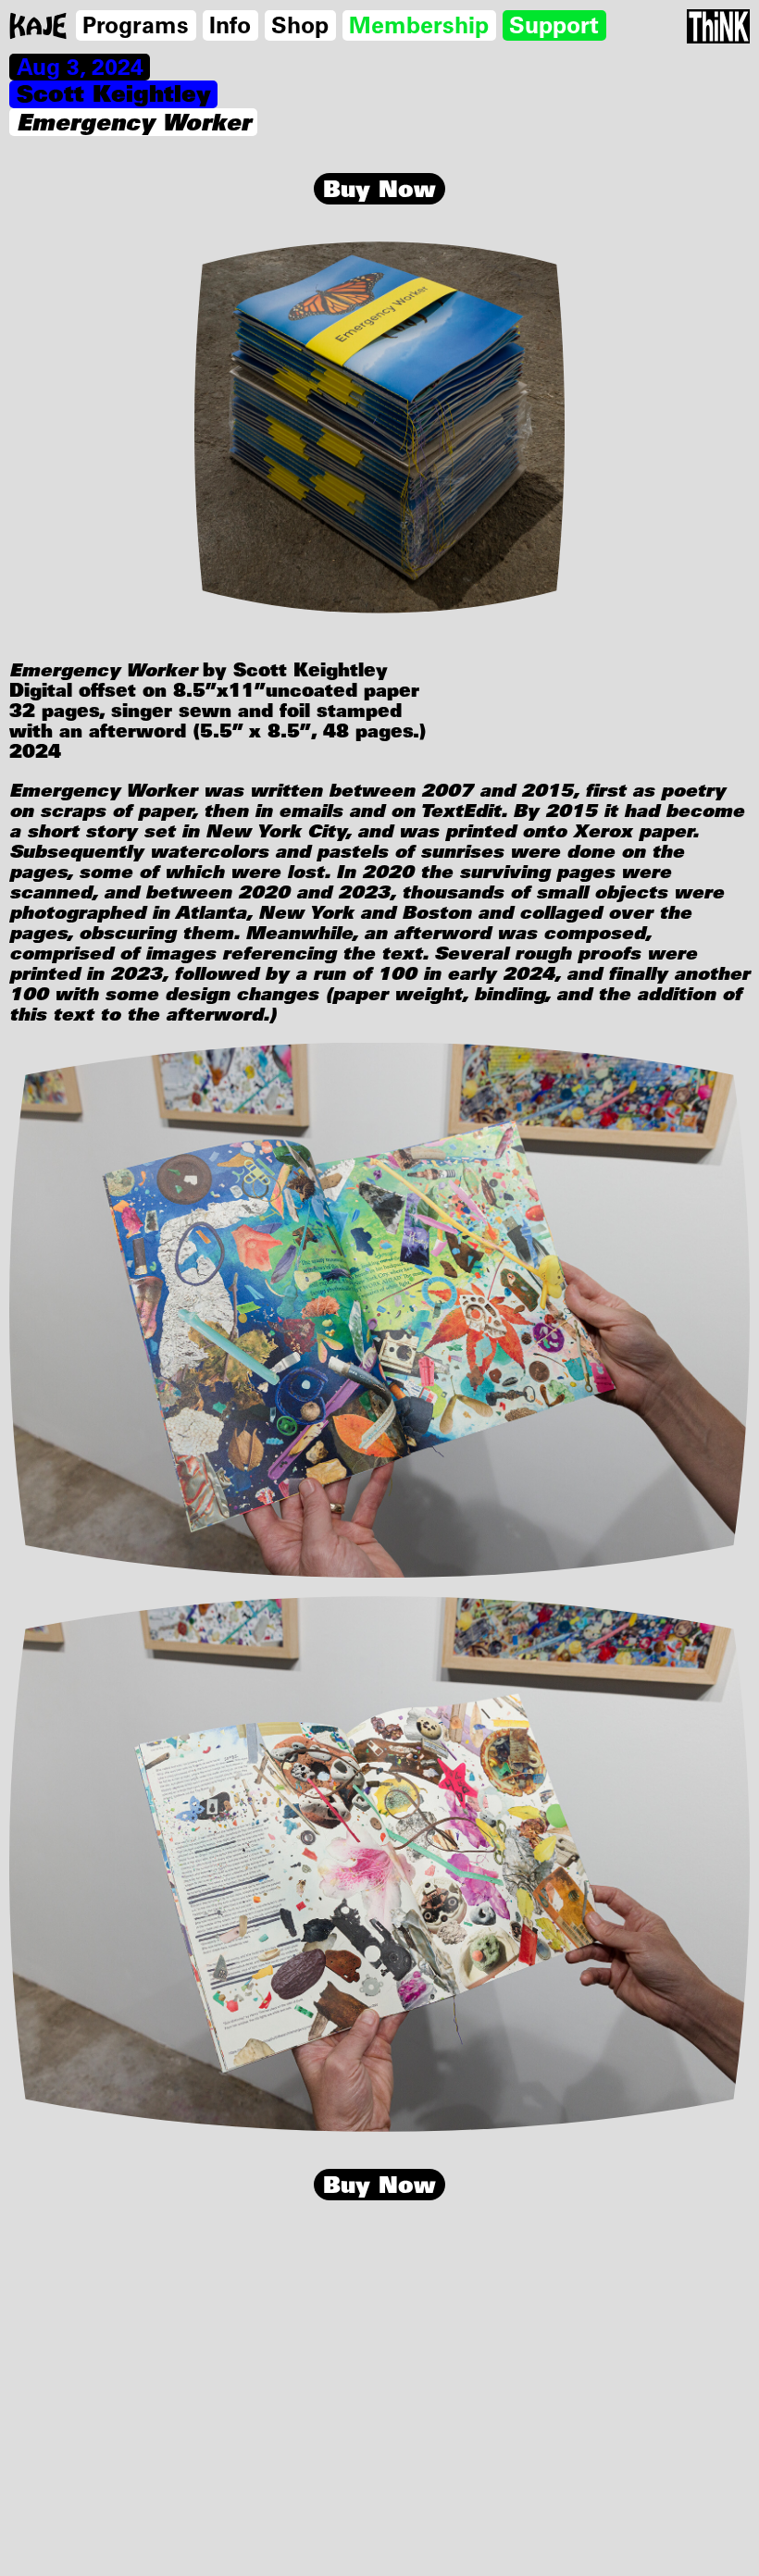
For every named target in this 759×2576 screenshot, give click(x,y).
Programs (136, 25)
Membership (419, 25)
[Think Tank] (718, 26)
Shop (300, 25)
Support (554, 25)
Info (230, 25)
